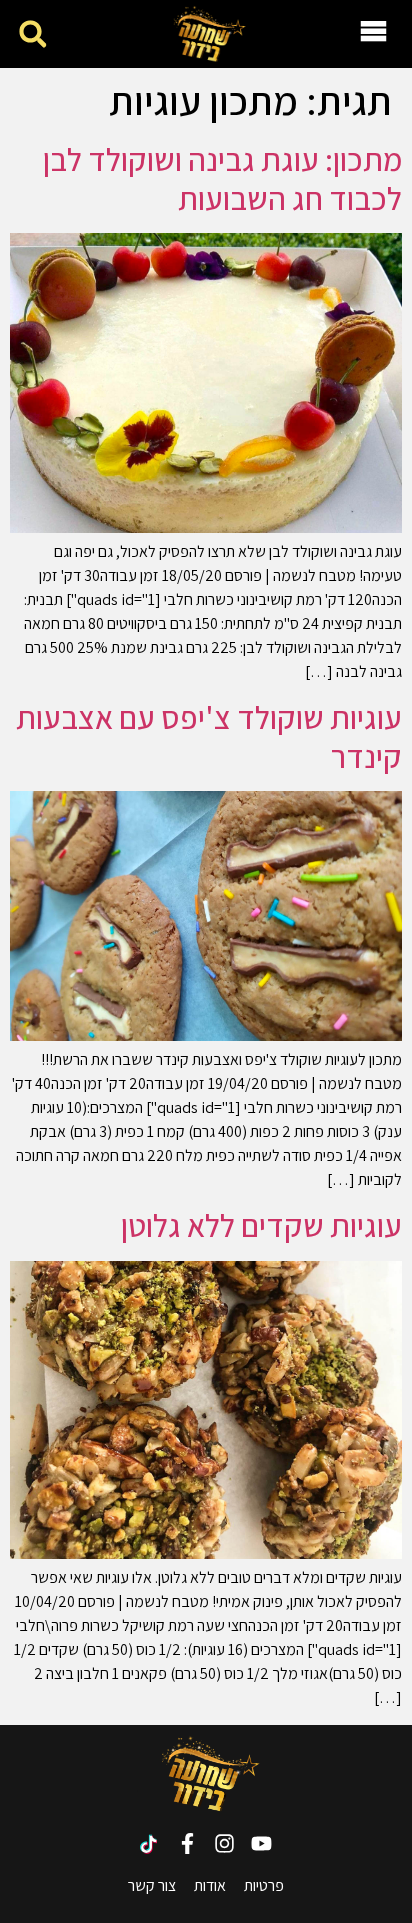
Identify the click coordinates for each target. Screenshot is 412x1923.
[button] (32, 34)
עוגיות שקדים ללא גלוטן (261, 1225)
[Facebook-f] (187, 1843)
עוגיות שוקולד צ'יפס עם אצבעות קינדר (209, 736)
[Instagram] (224, 1843)
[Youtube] (261, 1843)
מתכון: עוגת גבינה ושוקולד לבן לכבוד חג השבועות (222, 178)
